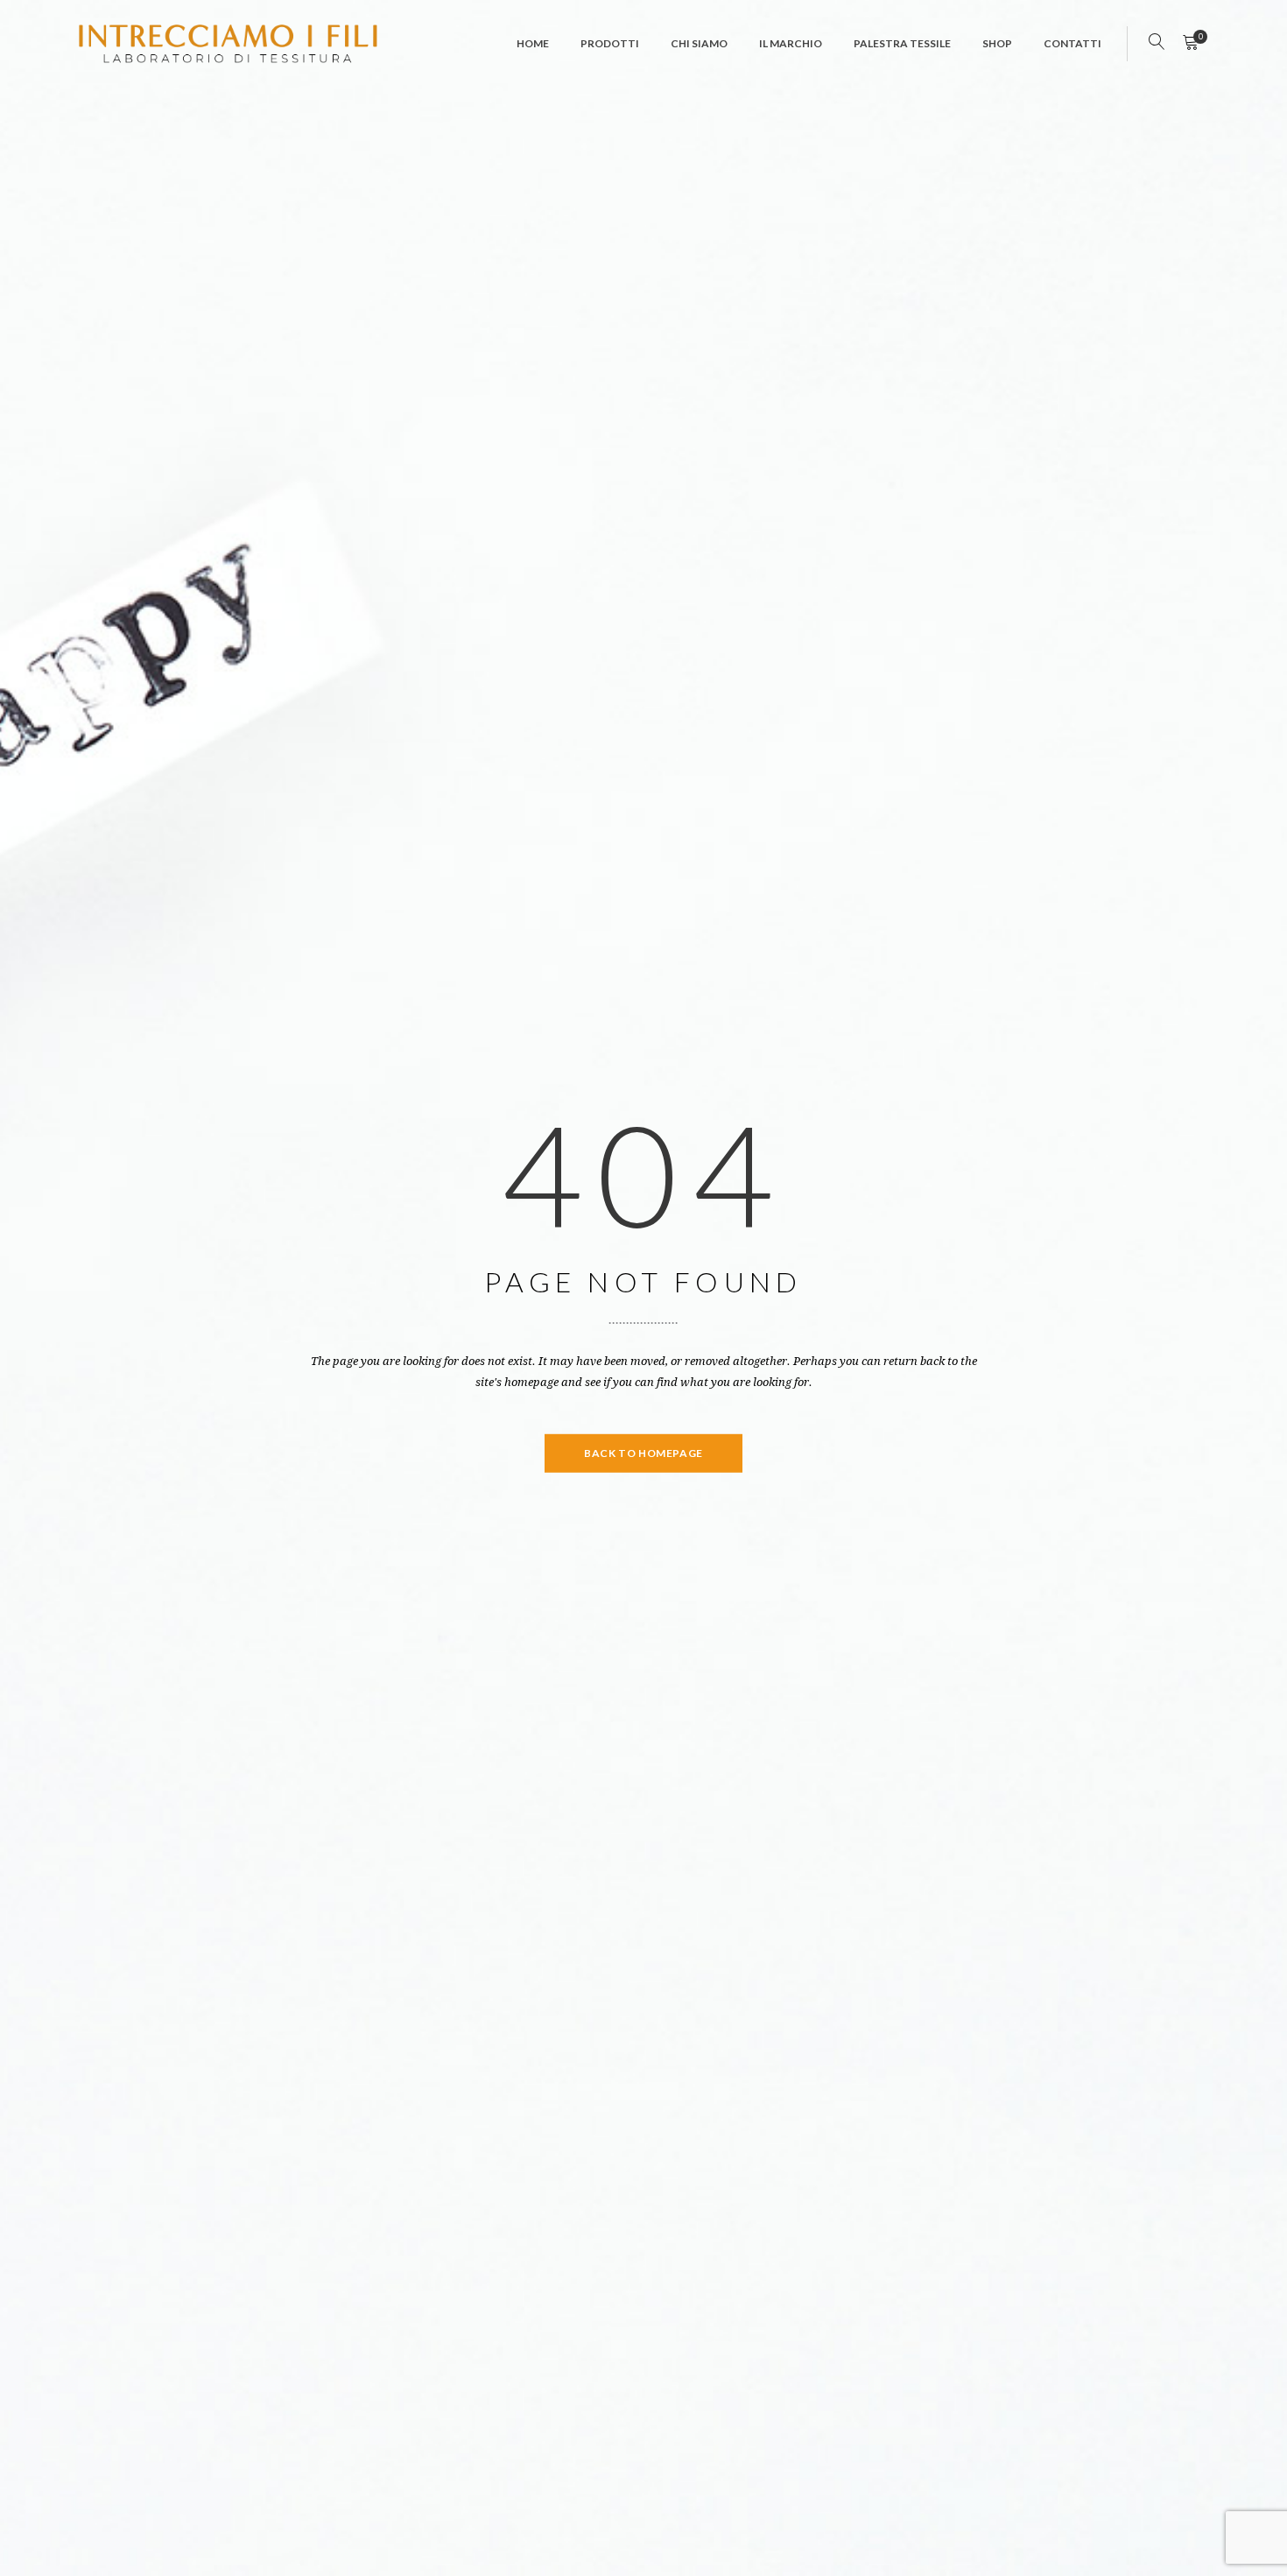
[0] (1190, 44)
